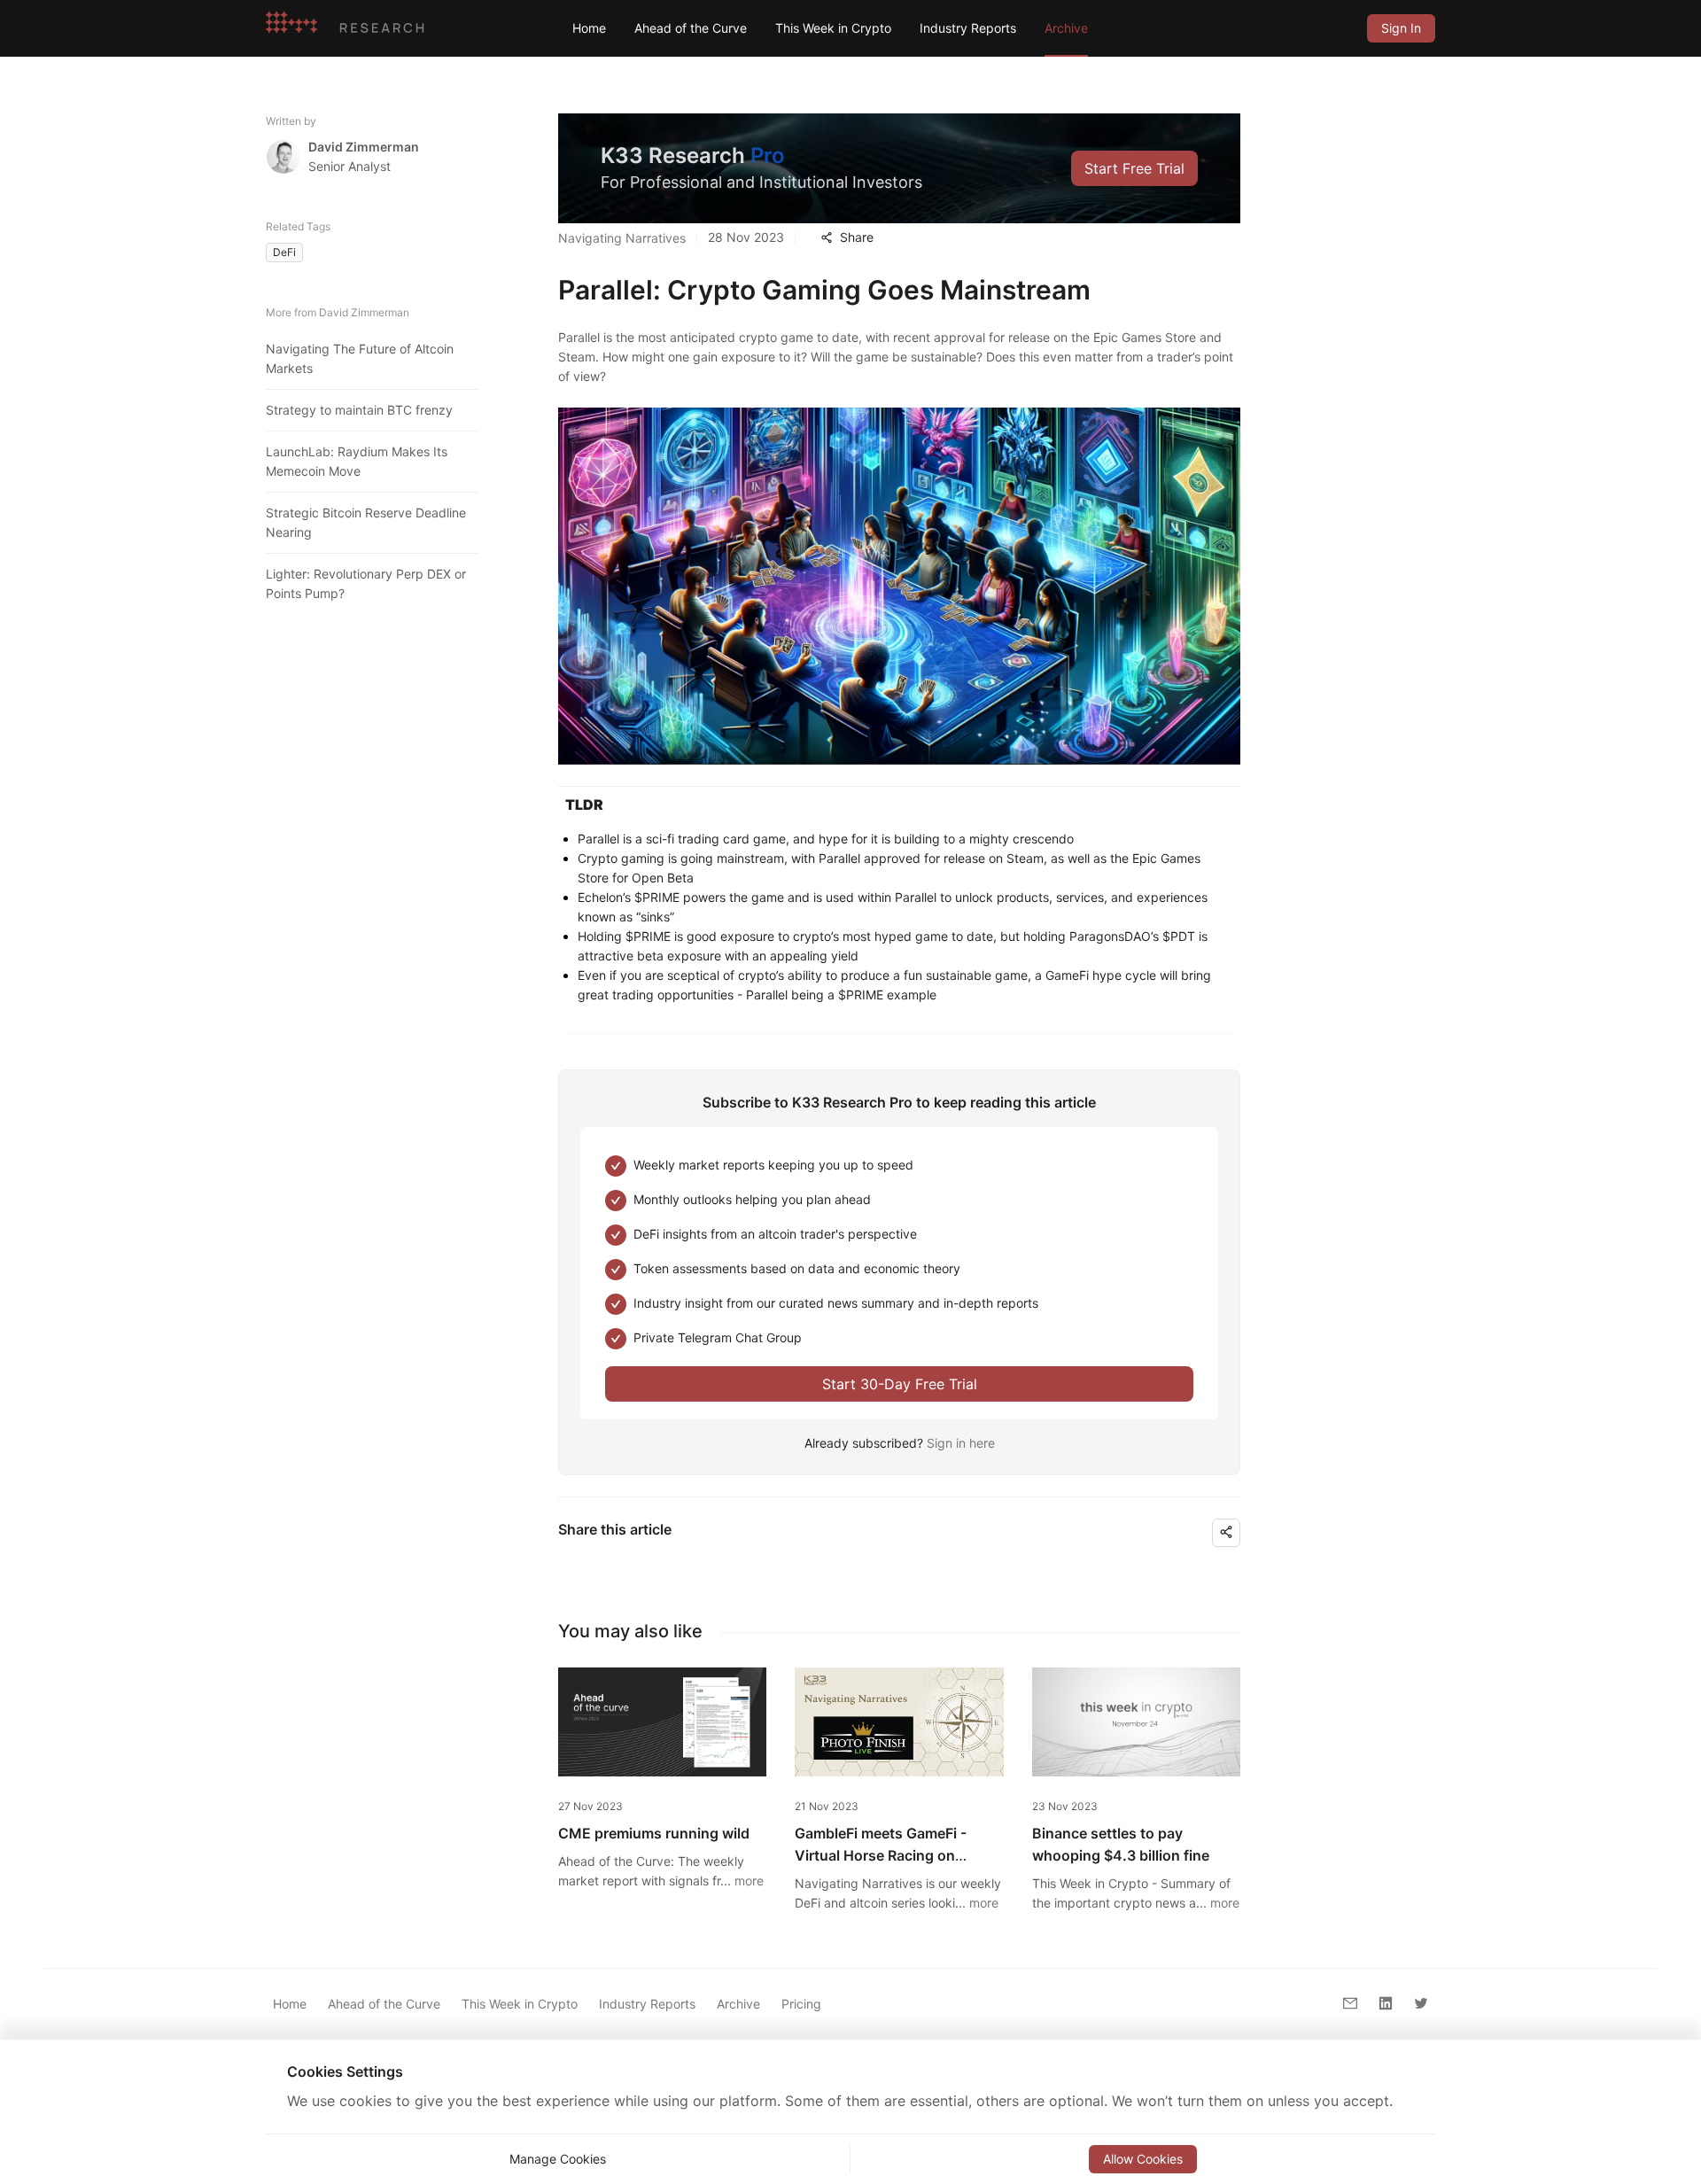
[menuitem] (589, 28)
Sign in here (961, 1443)
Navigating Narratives (622, 238)
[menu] (955, 28)
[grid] (1401, 28)
